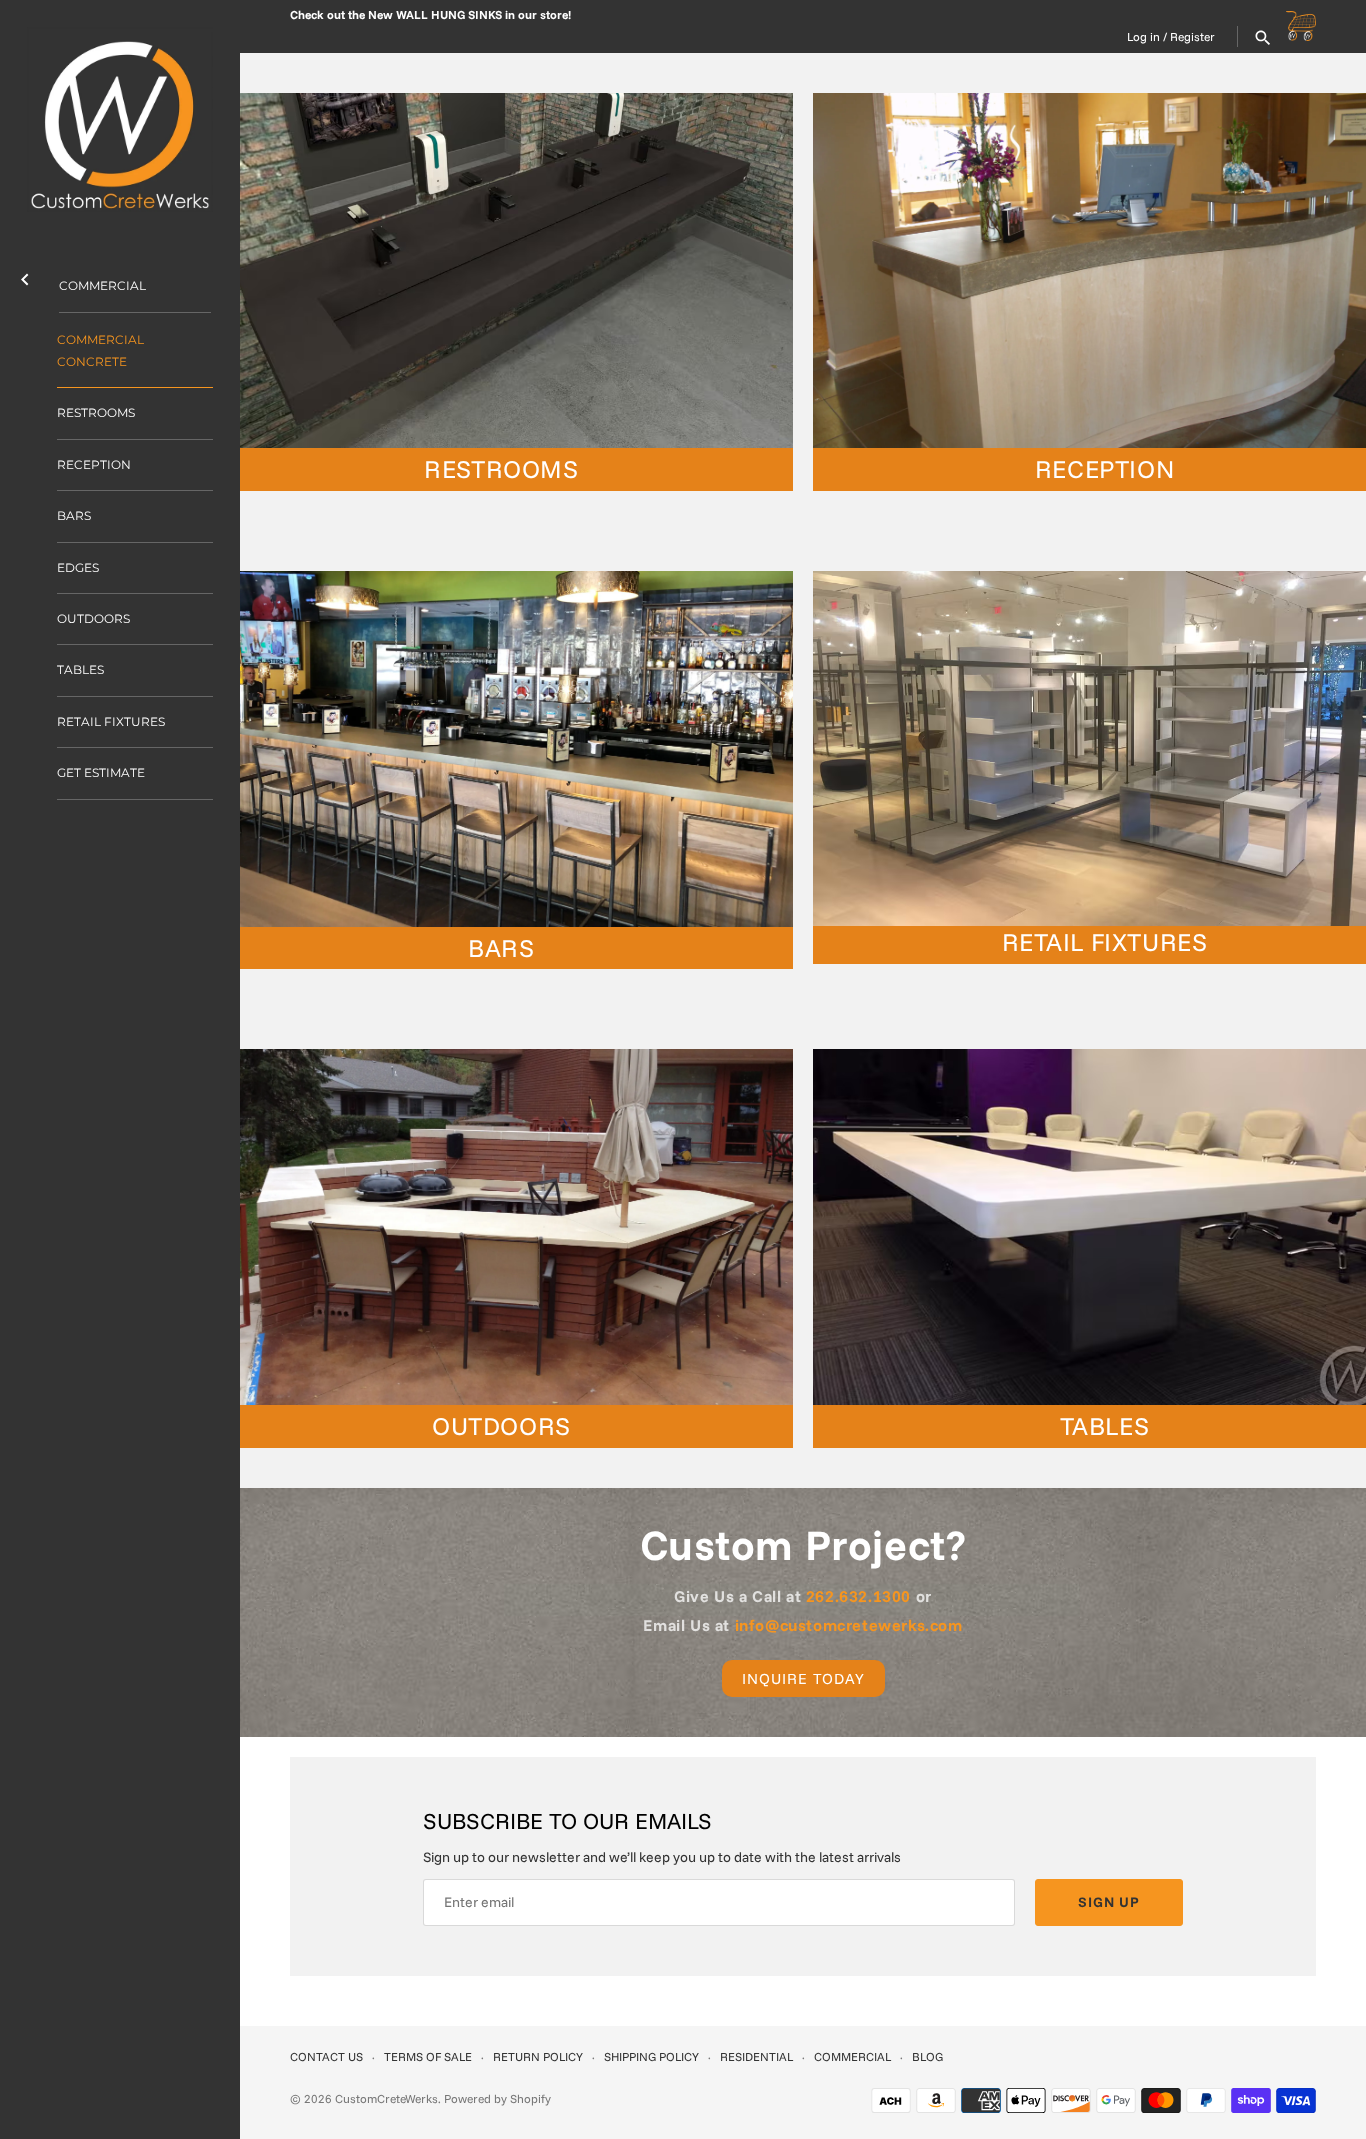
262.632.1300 (858, 1596)
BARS (74, 515)
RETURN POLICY (538, 2056)
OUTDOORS (93, 618)
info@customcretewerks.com (849, 1625)
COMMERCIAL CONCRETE (100, 350)
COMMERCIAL (102, 285)
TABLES (80, 669)
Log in (1143, 36)
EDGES (78, 567)
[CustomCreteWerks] (120, 119)
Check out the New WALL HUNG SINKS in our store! (430, 14)
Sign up (1109, 1902)
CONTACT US (326, 2056)
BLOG (927, 2056)
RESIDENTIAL (756, 2056)
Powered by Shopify (497, 2098)
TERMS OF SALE (428, 2056)
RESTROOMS (96, 412)
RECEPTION (94, 464)
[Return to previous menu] (25, 275)
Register (1192, 36)
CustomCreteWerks (386, 2098)
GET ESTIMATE (101, 772)
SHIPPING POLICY (651, 2056)
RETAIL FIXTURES (111, 721)
